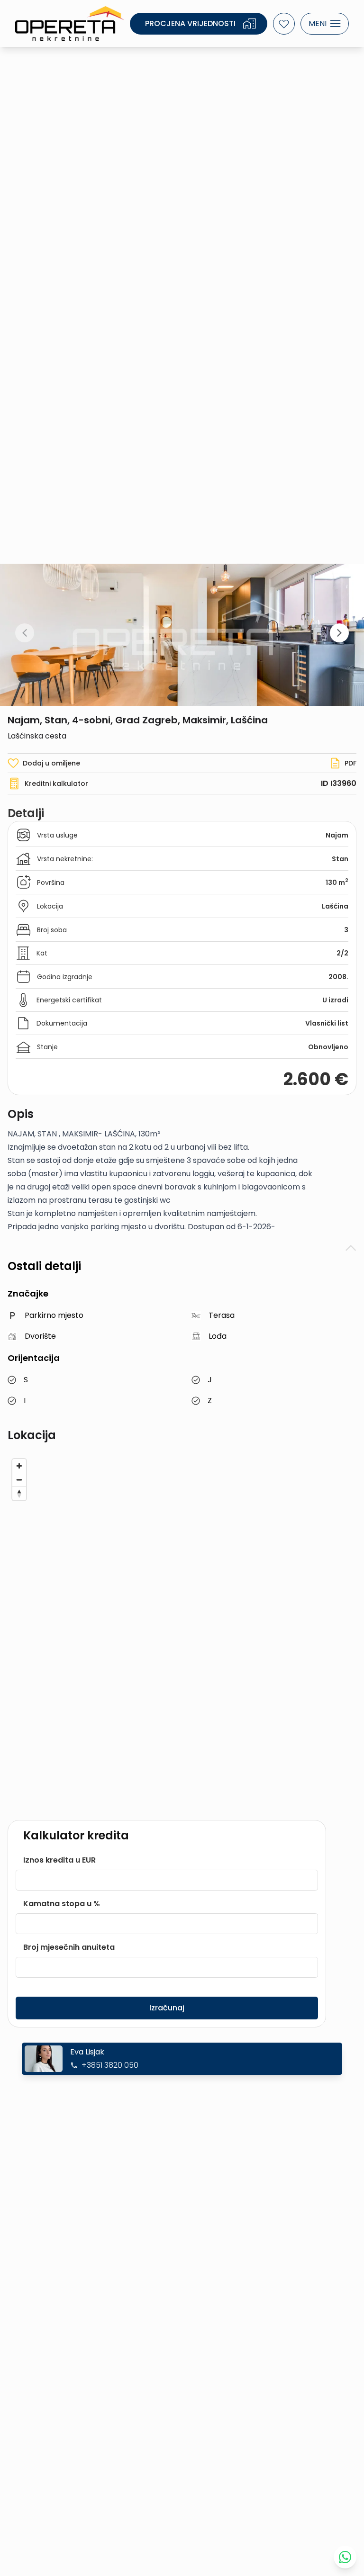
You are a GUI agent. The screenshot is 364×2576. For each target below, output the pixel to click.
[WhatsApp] (345, 2557)
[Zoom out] (19, 1480)
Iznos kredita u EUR (59, 1860)
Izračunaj (167, 2008)
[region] (182, 1629)
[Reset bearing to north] (19, 1493)
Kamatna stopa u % (62, 1904)
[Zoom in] (19, 1466)
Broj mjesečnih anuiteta (69, 1947)
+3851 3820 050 (110, 2065)
